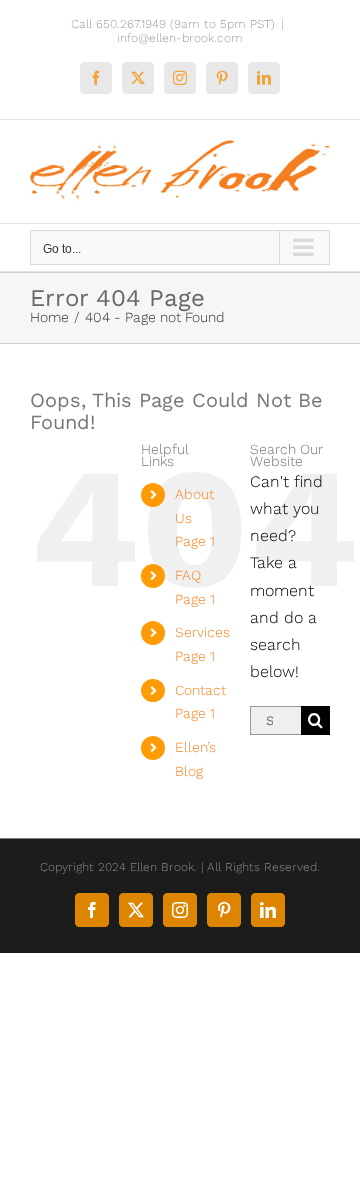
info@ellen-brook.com (180, 38)
